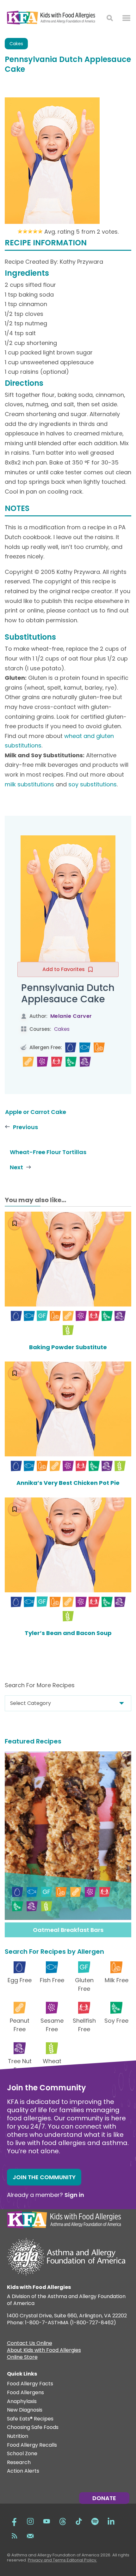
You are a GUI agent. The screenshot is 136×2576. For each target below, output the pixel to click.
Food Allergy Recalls (32, 2445)
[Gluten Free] (42, 1316)
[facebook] (14, 2521)
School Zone (22, 2454)
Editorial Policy (81, 2560)
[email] (30, 2535)
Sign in (74, 2195)
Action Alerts (23, 2471)
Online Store (22, 2358)
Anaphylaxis (22, 2402)
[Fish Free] (85, 1048)
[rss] (14, 2535)
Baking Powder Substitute (68, 1347)
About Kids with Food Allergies (44, 2351)
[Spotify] (95, 2521)
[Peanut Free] (28, 1062)
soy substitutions (93, 784)
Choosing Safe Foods (33, 2428)
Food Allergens (25, 2393)
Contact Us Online (30, 2344)
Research (19, 2463)
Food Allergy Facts (30, 2384)
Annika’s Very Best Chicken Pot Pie (68, 1483)
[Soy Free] (71, 1062)
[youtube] (46, 2521)
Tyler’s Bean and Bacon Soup (68, 1633)
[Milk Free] (99, 1048)
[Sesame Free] (43, 1062)
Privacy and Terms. (47, 2560)
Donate (104, 2498)
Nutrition (18, 2436)
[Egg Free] (71, 1048)
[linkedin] (111, 2521)
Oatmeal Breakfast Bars (68, 1930)
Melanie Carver (71, 1016)
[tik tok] (79, 2521)
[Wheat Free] (68, 1330)
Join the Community (44, 2177)
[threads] (63, 2521)
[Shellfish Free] (57, 1062)
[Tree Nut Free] (85, 1062)
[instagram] (30, 2521)
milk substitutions (29, 784)
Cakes (16, 44)
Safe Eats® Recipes (30, 2419)
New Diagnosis (25, 2410)
